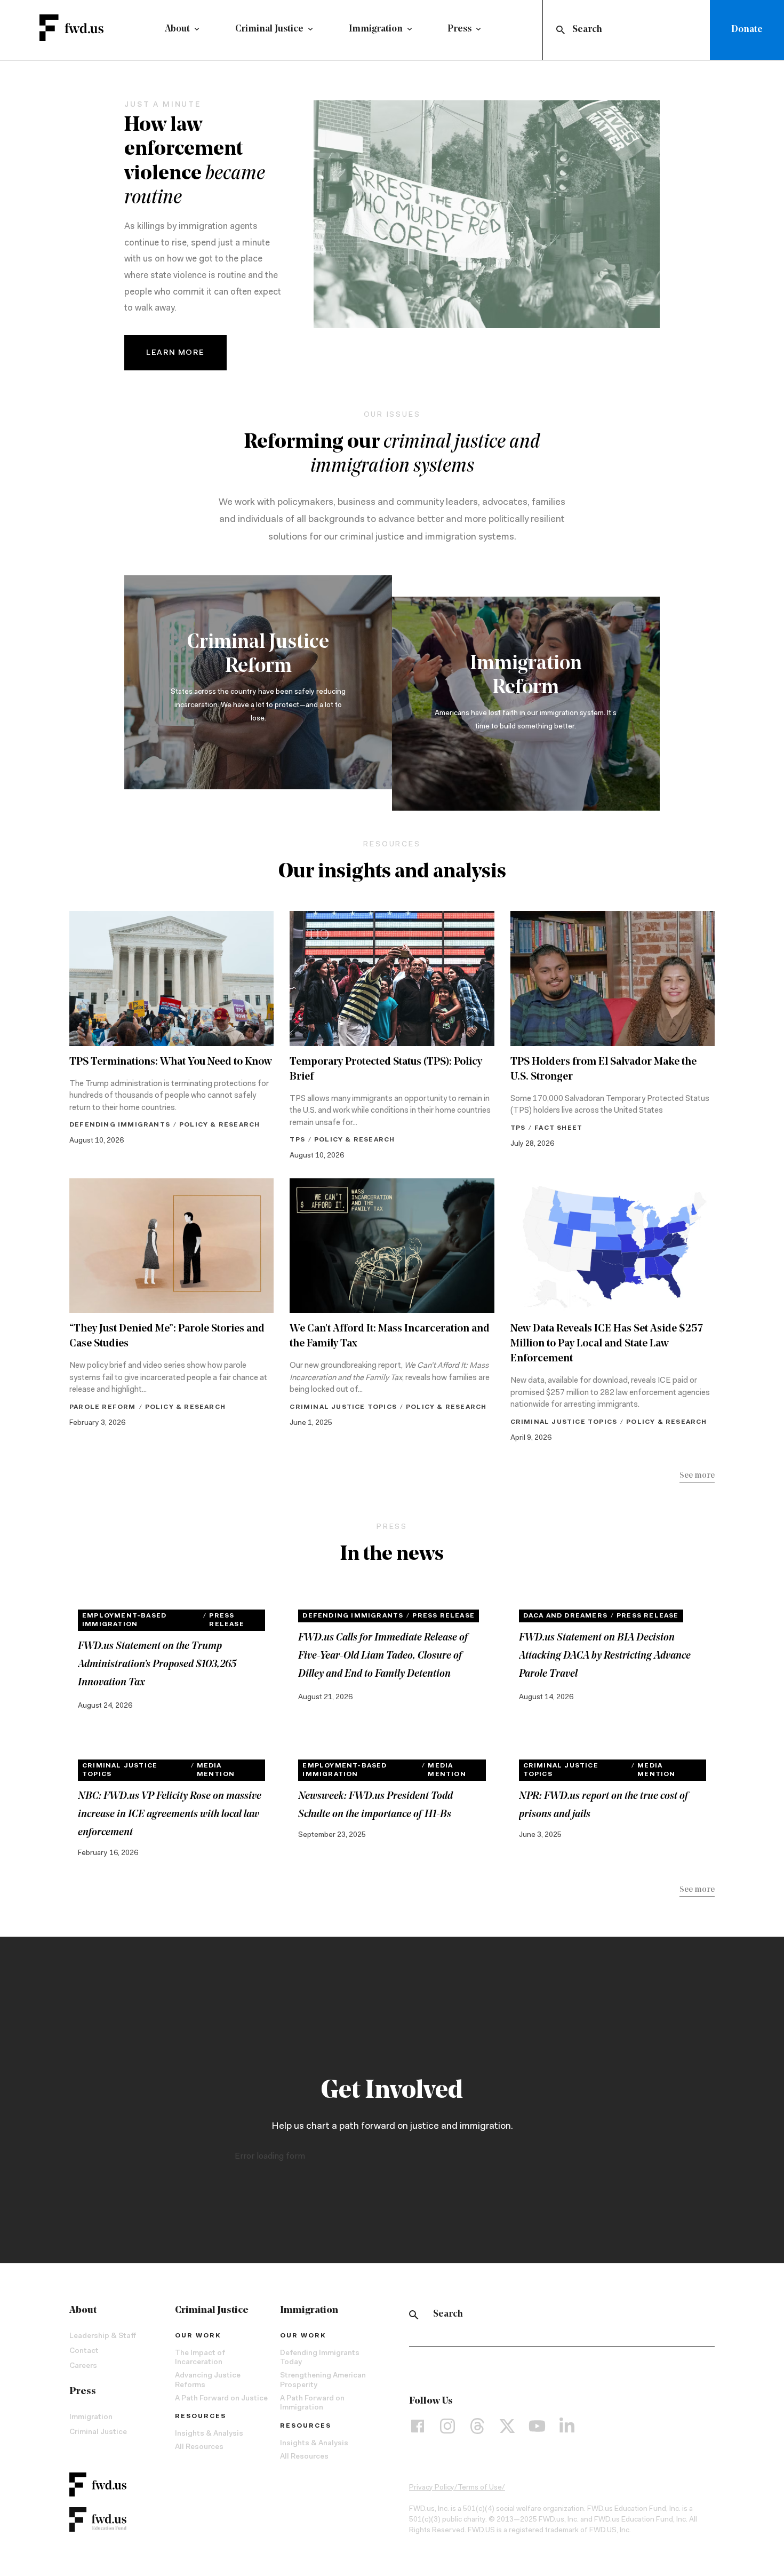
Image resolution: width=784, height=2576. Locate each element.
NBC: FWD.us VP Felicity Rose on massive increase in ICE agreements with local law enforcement (170, 1814)
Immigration (376, 29)
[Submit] (560, 30)
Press (459, 29)
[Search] (414, 2315)
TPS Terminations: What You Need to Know (171, 1062)
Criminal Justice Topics (343, 1407)
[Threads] (477, 2426)
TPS (297, 1140)
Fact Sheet (558, 1128)
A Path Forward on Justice (221, 2399)
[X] (507, 2426)
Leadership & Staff (103, 2336)
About (177, 29)
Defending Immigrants (120, 1125)
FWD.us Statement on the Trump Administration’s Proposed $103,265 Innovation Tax (157, 1665)
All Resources (199, 2447)
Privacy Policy (432, 2488)
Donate (747, 30)
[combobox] (629, 30)
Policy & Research (219, 1125)
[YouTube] (537, 2426)
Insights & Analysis (209, 2434)
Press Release (226, 1620)
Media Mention (216, 1770)
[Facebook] (418, 2426)
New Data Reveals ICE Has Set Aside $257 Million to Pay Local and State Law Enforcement (607, 1344)
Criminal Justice (269, 29)
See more (697, 1476)
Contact (84, 2351)
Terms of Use (480, 2488)
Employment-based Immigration (124, 1620)
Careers (83, 2366)
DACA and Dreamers (565, 1616)
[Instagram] (447, 2426)
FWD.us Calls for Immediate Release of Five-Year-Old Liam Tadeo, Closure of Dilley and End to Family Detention (383, 1656)
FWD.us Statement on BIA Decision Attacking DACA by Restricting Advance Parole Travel (605, 1656)
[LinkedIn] (567, 2426)
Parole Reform (103, 1407)
